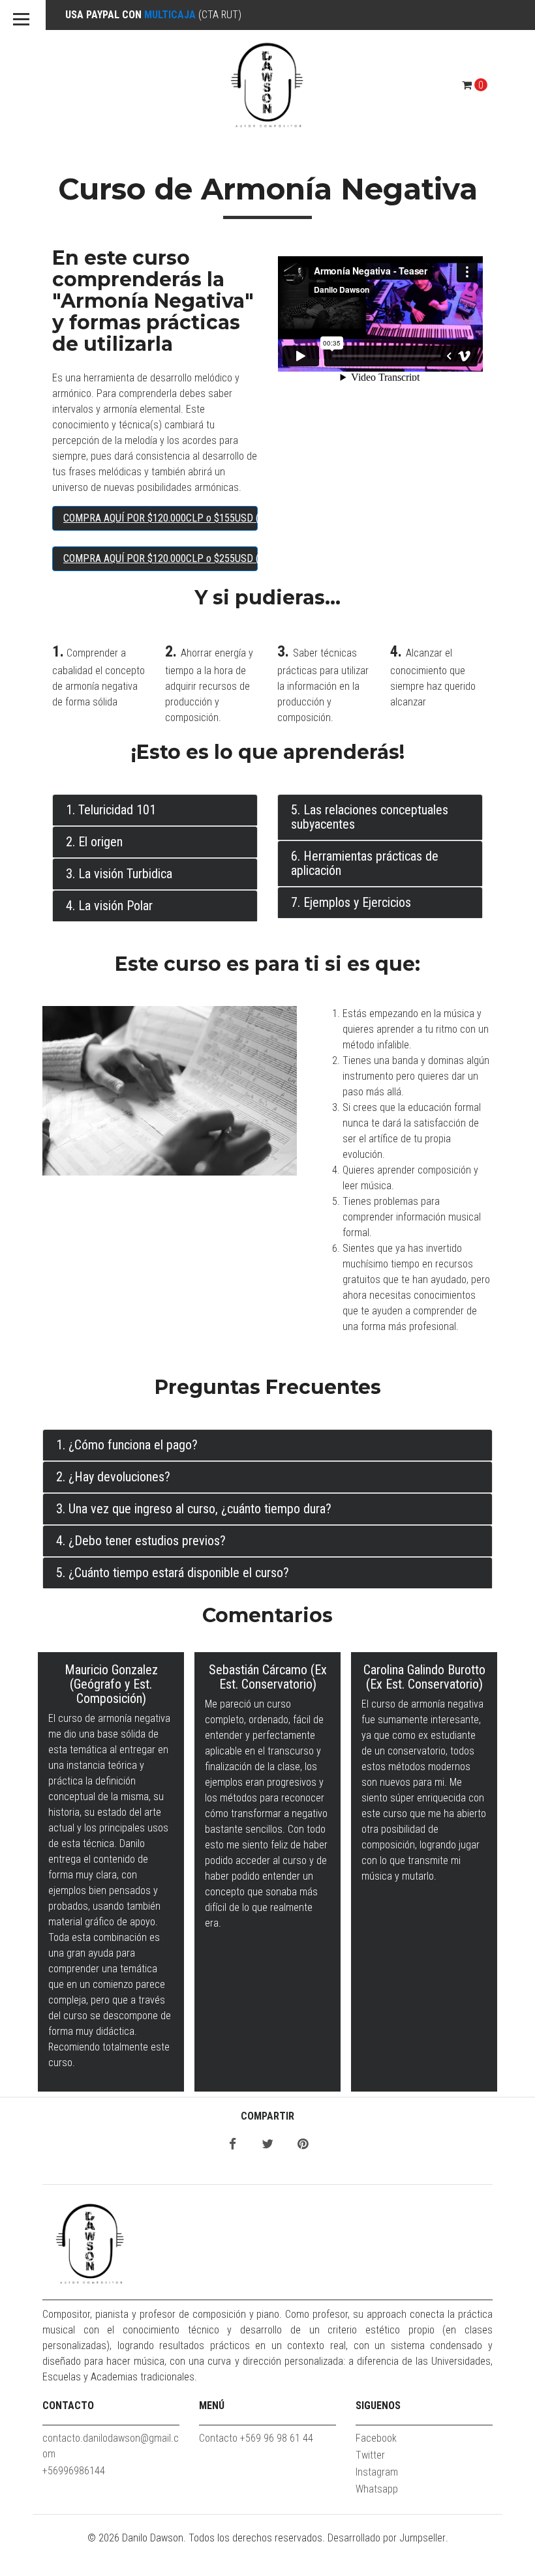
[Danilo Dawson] (267, 85)
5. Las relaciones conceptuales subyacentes (370, 817)
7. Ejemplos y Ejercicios (351, 902)
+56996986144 (74, 2471)
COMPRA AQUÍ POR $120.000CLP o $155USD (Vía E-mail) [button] (160, 518)
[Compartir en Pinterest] (303, 2145)
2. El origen (94, 842)
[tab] (155, 810)
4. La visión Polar (109, 906)
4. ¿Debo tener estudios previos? (141, 1541)
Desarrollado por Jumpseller (387, 2538)
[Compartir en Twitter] (267, 2145)
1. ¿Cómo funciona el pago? (127, 1445)
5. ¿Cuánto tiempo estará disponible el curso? (173, 1573)
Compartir (267, 2116)
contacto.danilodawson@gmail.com (111, 2446)
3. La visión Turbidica (119, 874)
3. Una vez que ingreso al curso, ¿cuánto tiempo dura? (194, 1509)
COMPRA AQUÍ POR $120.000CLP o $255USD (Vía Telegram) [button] (160, 558)
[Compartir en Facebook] (233, 2145)
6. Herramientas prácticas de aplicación (365, 863)
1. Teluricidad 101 (111, 810)
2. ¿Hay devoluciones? (113, 1477)
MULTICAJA (170, 15)
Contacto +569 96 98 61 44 (256, 2438)
